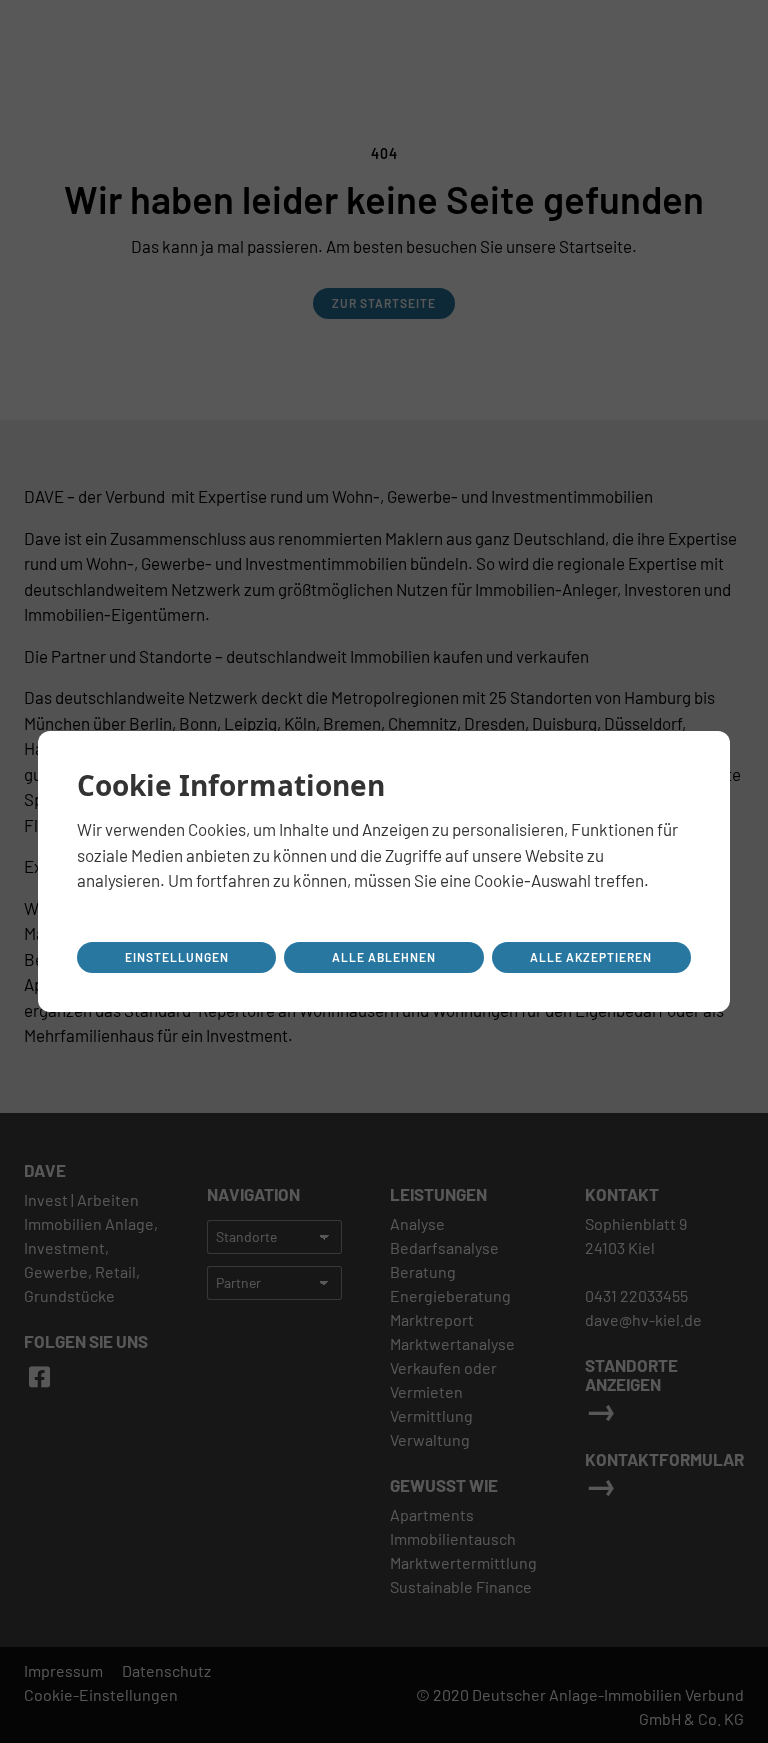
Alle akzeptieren (591, 957)
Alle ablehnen (384, 957)
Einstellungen (177, 957)
